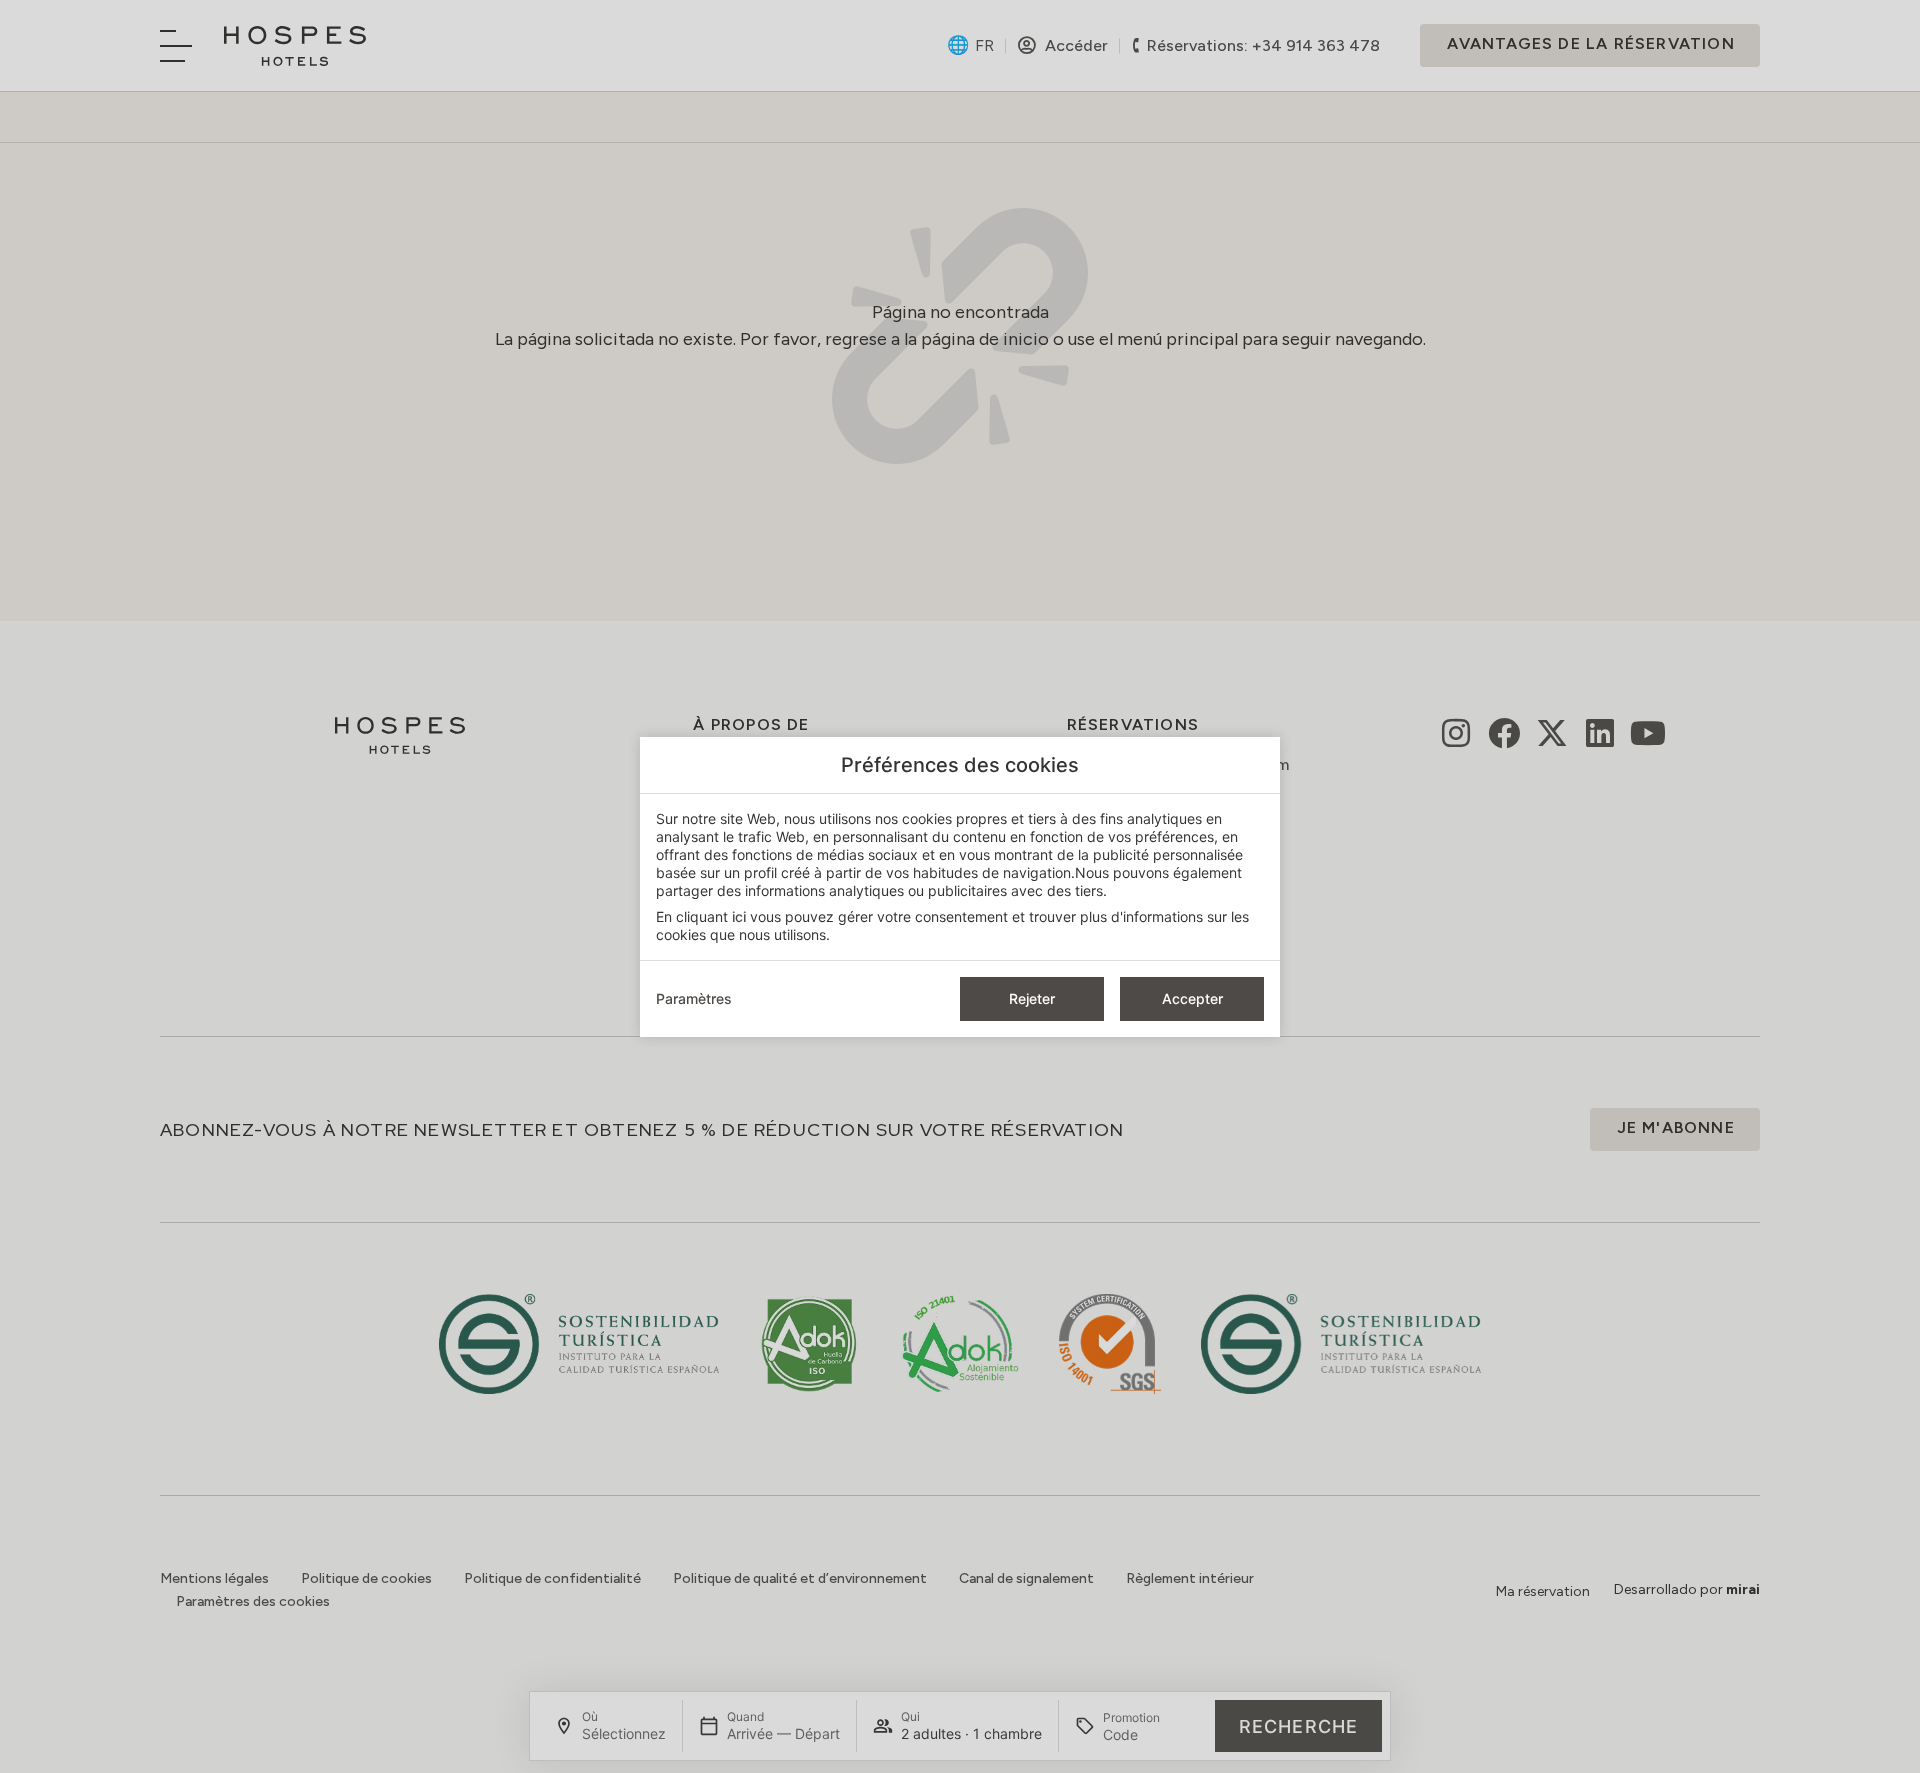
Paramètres (694, 998)
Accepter (1192, 998)
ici (739, 916)
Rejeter (1032, 998)
